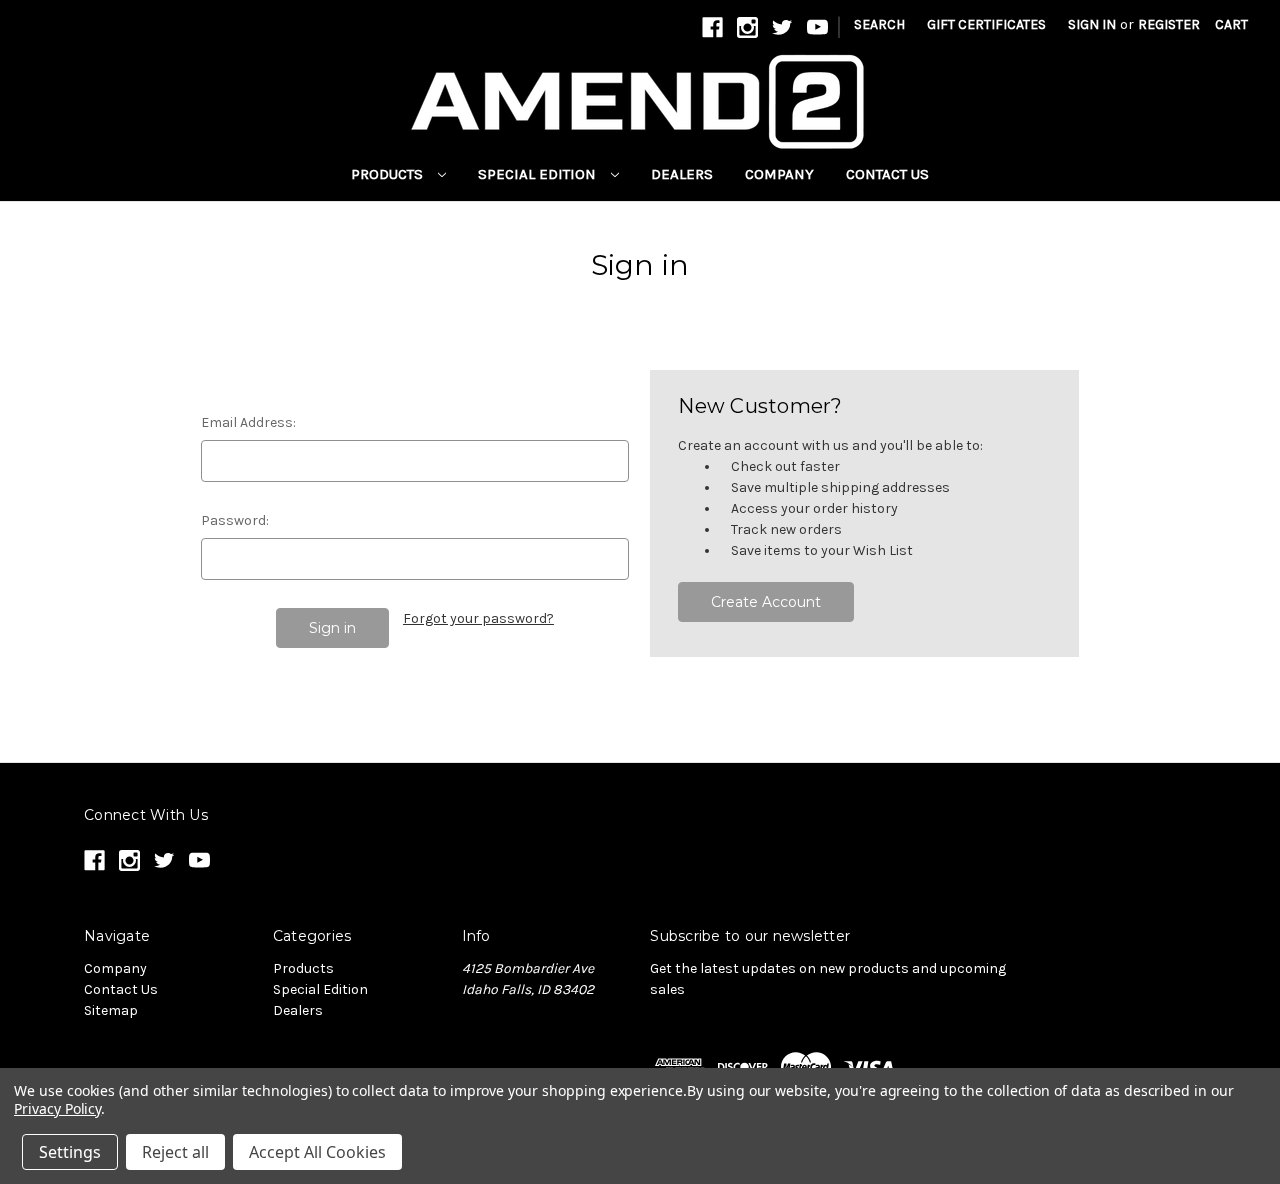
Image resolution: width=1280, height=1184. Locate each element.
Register (1169, 24)
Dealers (682, 174)
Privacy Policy (57, 1108)
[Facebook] (712, 27)
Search (879, 24)
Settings (70, 1152)
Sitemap (111, 1010)
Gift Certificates (986, 24)
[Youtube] (817, 27)
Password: (235, 520)
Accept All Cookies (317, 1152)
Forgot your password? (478, 618)
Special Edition (539, 174)
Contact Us (887, 174)
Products (389, 174)
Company (779, 174)
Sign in (1092, 24)
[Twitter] (782, 27)
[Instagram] (747, 27)
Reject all (175, 1152)
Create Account (766, 602)
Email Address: (248, 422)
